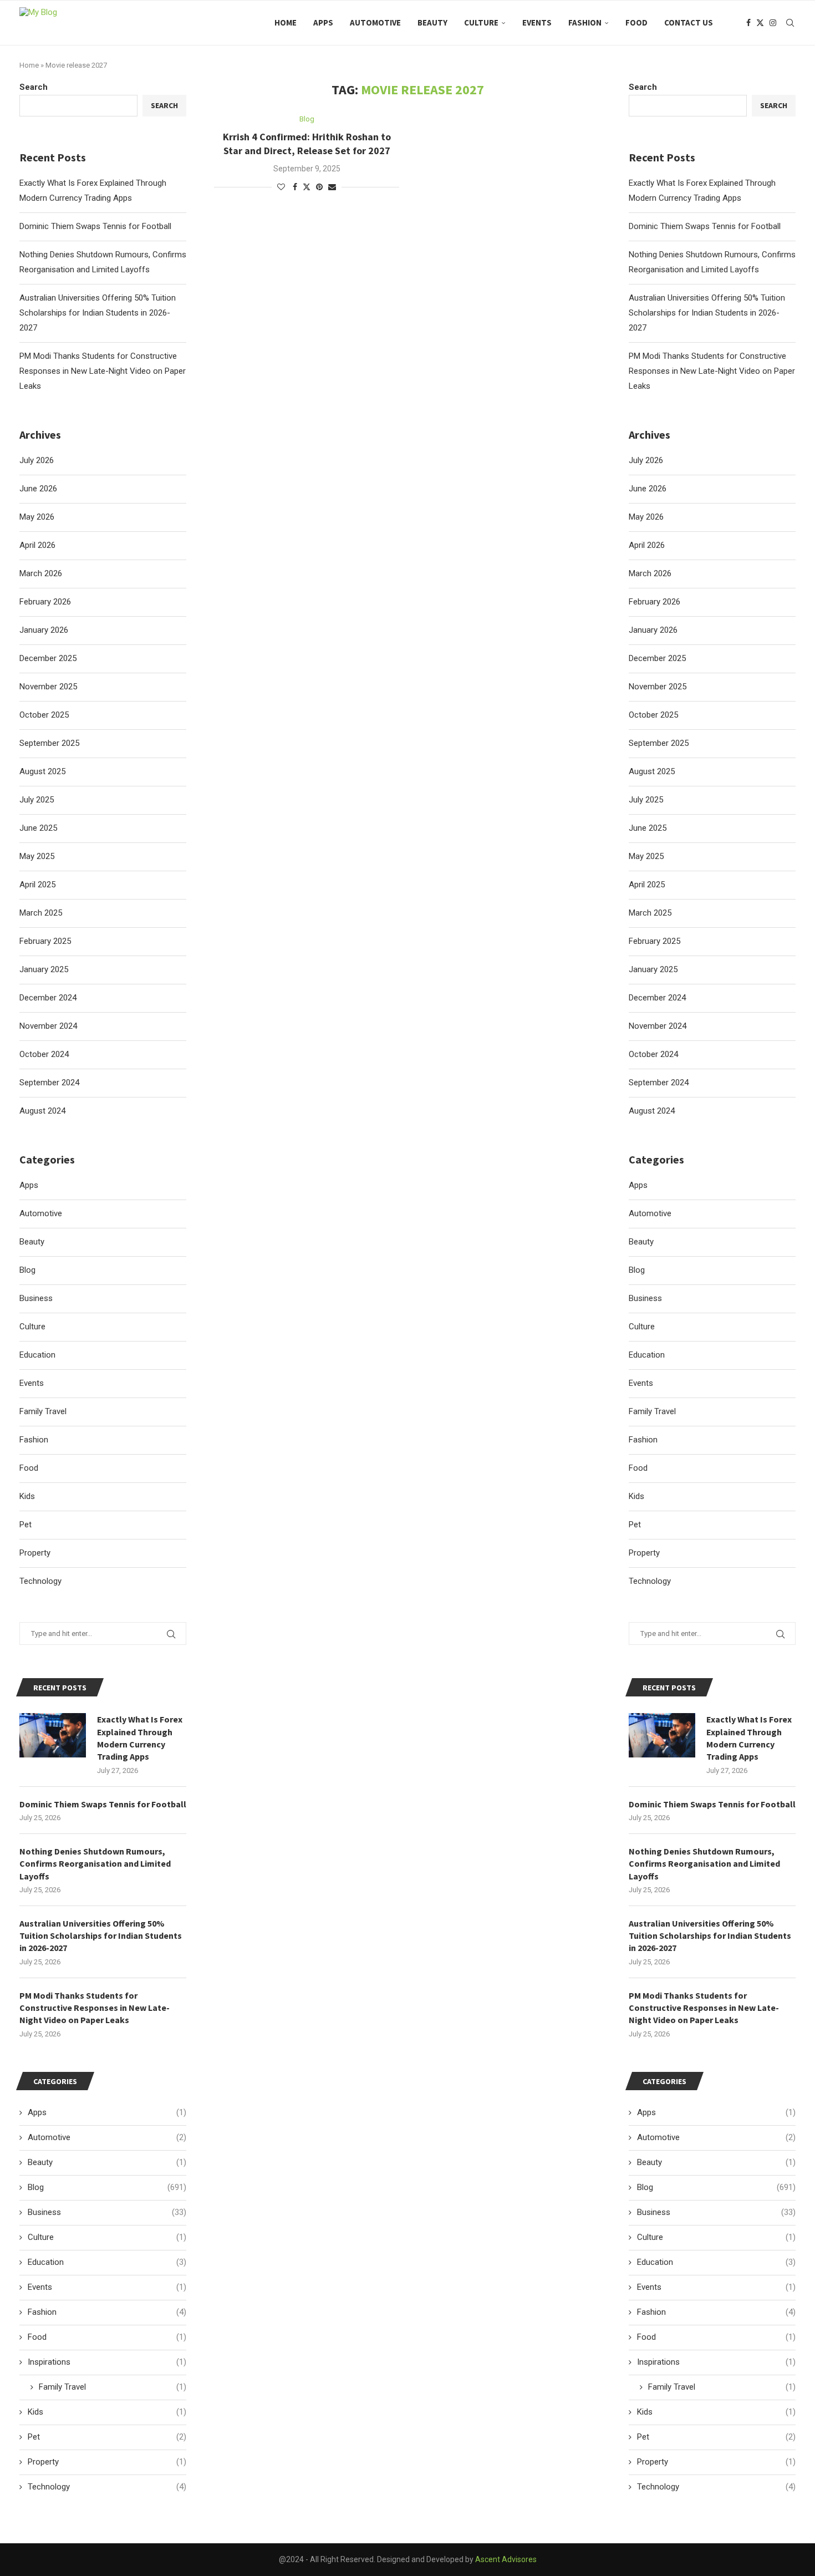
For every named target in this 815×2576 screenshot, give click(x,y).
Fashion (585, 22)
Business (645, 1298)
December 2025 (657, 658)
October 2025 (653, 715)
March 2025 (650, 913)
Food (636, 22)
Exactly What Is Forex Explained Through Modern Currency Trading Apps (749, 1738)
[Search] (790, 23)
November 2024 (658, 1026)
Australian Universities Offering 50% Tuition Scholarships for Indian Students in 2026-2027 (707, 313)
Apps (323, 22)
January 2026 (653, 630)
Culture (481, 22)
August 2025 (652, 771)
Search (643, 87)
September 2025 (659, 743)
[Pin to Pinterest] (319, 187)
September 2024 (659, 1083)
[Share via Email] (332, 187)
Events (537, 22)
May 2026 (646, 517)
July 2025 (646, 800)
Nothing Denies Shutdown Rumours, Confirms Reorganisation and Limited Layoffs (704, 1864)
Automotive (375, 22)
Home (286, 22)
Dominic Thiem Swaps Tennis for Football (705, 226)
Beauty (432, 22)
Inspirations (716, 2362)
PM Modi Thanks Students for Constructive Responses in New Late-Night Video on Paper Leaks (712, 371)
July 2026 (646, 460)
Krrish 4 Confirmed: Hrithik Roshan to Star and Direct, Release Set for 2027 (307, 143)
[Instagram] (773, 23)
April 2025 (647, 885)
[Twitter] (760, 23)
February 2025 (654, 941)
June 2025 (648, 828)
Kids (636, 1496)
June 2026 (648, 489)
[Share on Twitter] (307, 187)
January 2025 (653, 969)
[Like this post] (281, 187)
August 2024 (652, 1111)
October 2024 (653, 1054)
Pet (635, 1525)
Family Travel (652, 1411)
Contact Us (689, 22)
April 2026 (647, 545)
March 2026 (650, 573)
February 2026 (654, 602)
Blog (637, 1270)
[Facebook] (748, 23)
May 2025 (646, 856)
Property (644, 1553)
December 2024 (657, 998)
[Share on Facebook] (295, 187)
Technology (650, 1581)
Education (647, 1355)
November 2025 (658, 687)
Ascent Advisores (506, 2559)
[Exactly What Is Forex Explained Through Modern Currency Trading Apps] (662, 1735)
